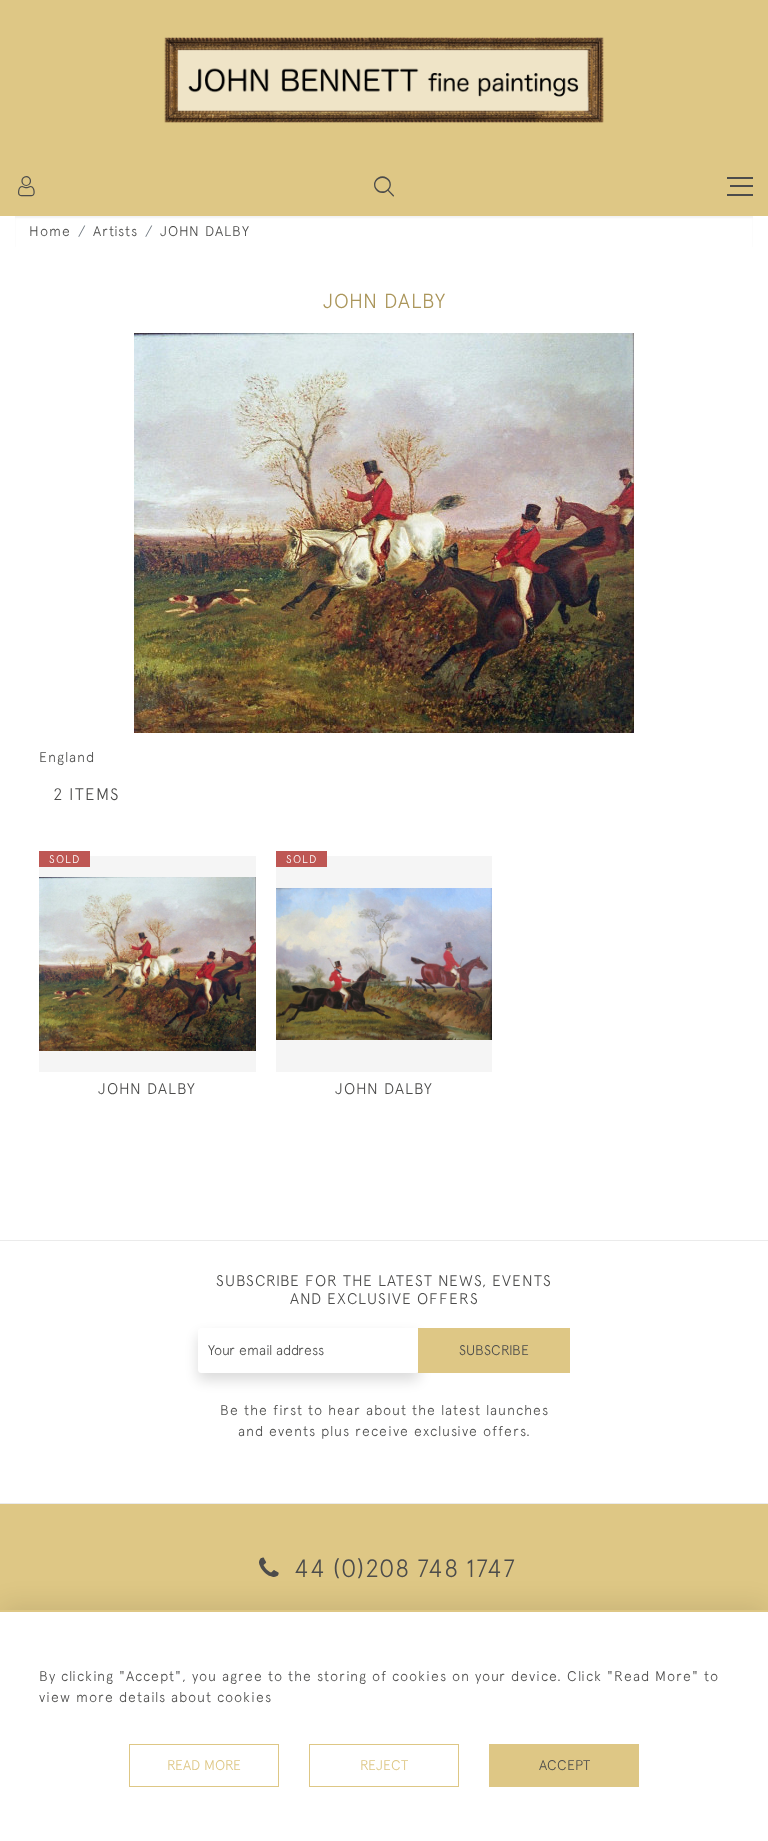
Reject (384, 1765)
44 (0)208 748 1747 (401, 1567)
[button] (384, 186)
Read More (204, 1765)
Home (50, 231)
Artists (115, 231)
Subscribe (494, 1350)
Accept (564, 1765)
